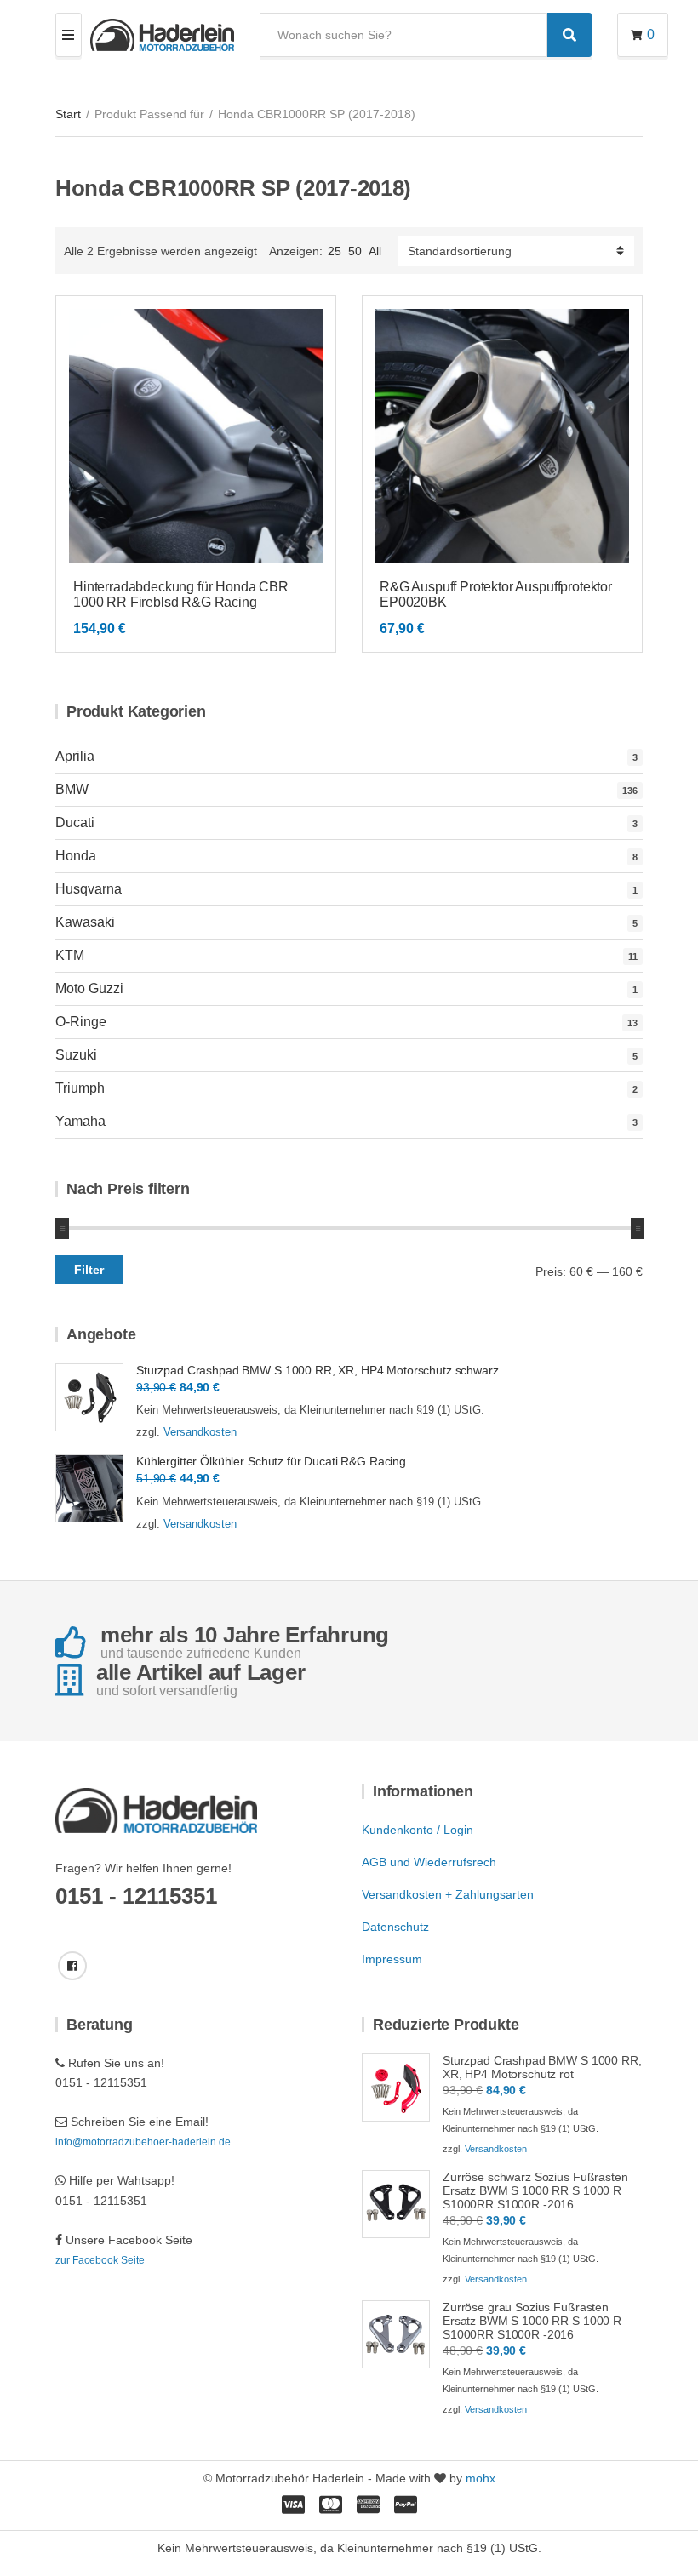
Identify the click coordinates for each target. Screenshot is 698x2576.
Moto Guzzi (89, 988)
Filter (89, 1270)
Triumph (80, 1088)
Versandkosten (200, 1432)
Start (68, 114)
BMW (72, 789)
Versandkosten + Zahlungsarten (448, 1894)
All (375, 251)
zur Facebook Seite (100, 2260)
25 (335, 251)
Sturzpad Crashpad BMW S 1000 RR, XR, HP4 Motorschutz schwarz (318, 1370)
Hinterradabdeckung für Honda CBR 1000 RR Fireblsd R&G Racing (181, 594)
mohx (481, 2478)
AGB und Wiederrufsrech (429, 1862)
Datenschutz (395, 1927)
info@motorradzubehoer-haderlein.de (143, 2142)
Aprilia (75, 756)
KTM (70, 955)
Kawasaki (85, 922)
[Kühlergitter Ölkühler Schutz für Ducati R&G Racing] (89, 1488)
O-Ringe (81, 1022)
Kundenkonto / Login (418, 1830)
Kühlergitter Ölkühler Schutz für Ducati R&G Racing (271, 1461)
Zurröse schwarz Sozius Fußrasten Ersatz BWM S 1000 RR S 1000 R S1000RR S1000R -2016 (535, 2190)
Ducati (75, 822)
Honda (76, 856)
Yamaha (80, 1121)
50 (355, 251)
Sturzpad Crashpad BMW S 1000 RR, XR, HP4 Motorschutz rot (542, 2067)
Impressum (392, 1959)
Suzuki (76, 1055)
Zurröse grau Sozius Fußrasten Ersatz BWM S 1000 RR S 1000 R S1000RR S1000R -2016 (532, 2321)
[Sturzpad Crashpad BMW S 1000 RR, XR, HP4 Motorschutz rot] (396, 2088)
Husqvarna (89, 889)
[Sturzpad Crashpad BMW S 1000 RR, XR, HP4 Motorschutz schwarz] (89, 1397)
